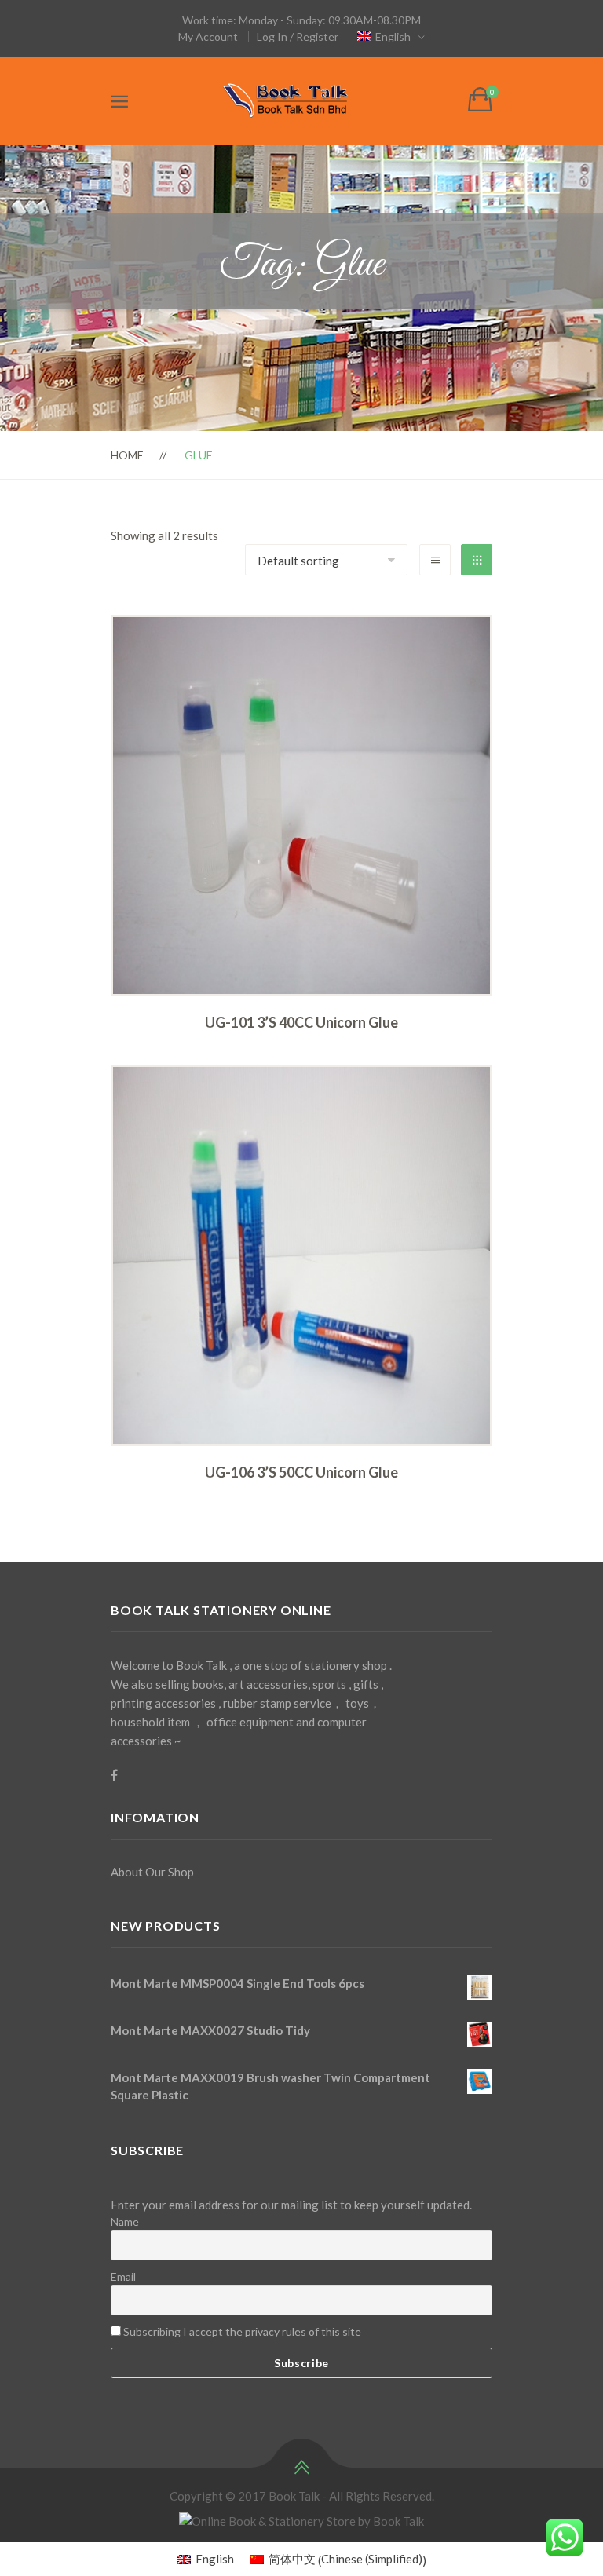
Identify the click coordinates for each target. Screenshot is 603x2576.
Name (125, 2222)
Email (123, 2276)
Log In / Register (298, 37)
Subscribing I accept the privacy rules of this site (241, 2331)
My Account (208, 37)
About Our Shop (152, 1872)
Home (127, 455)
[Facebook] (114, 1775)
